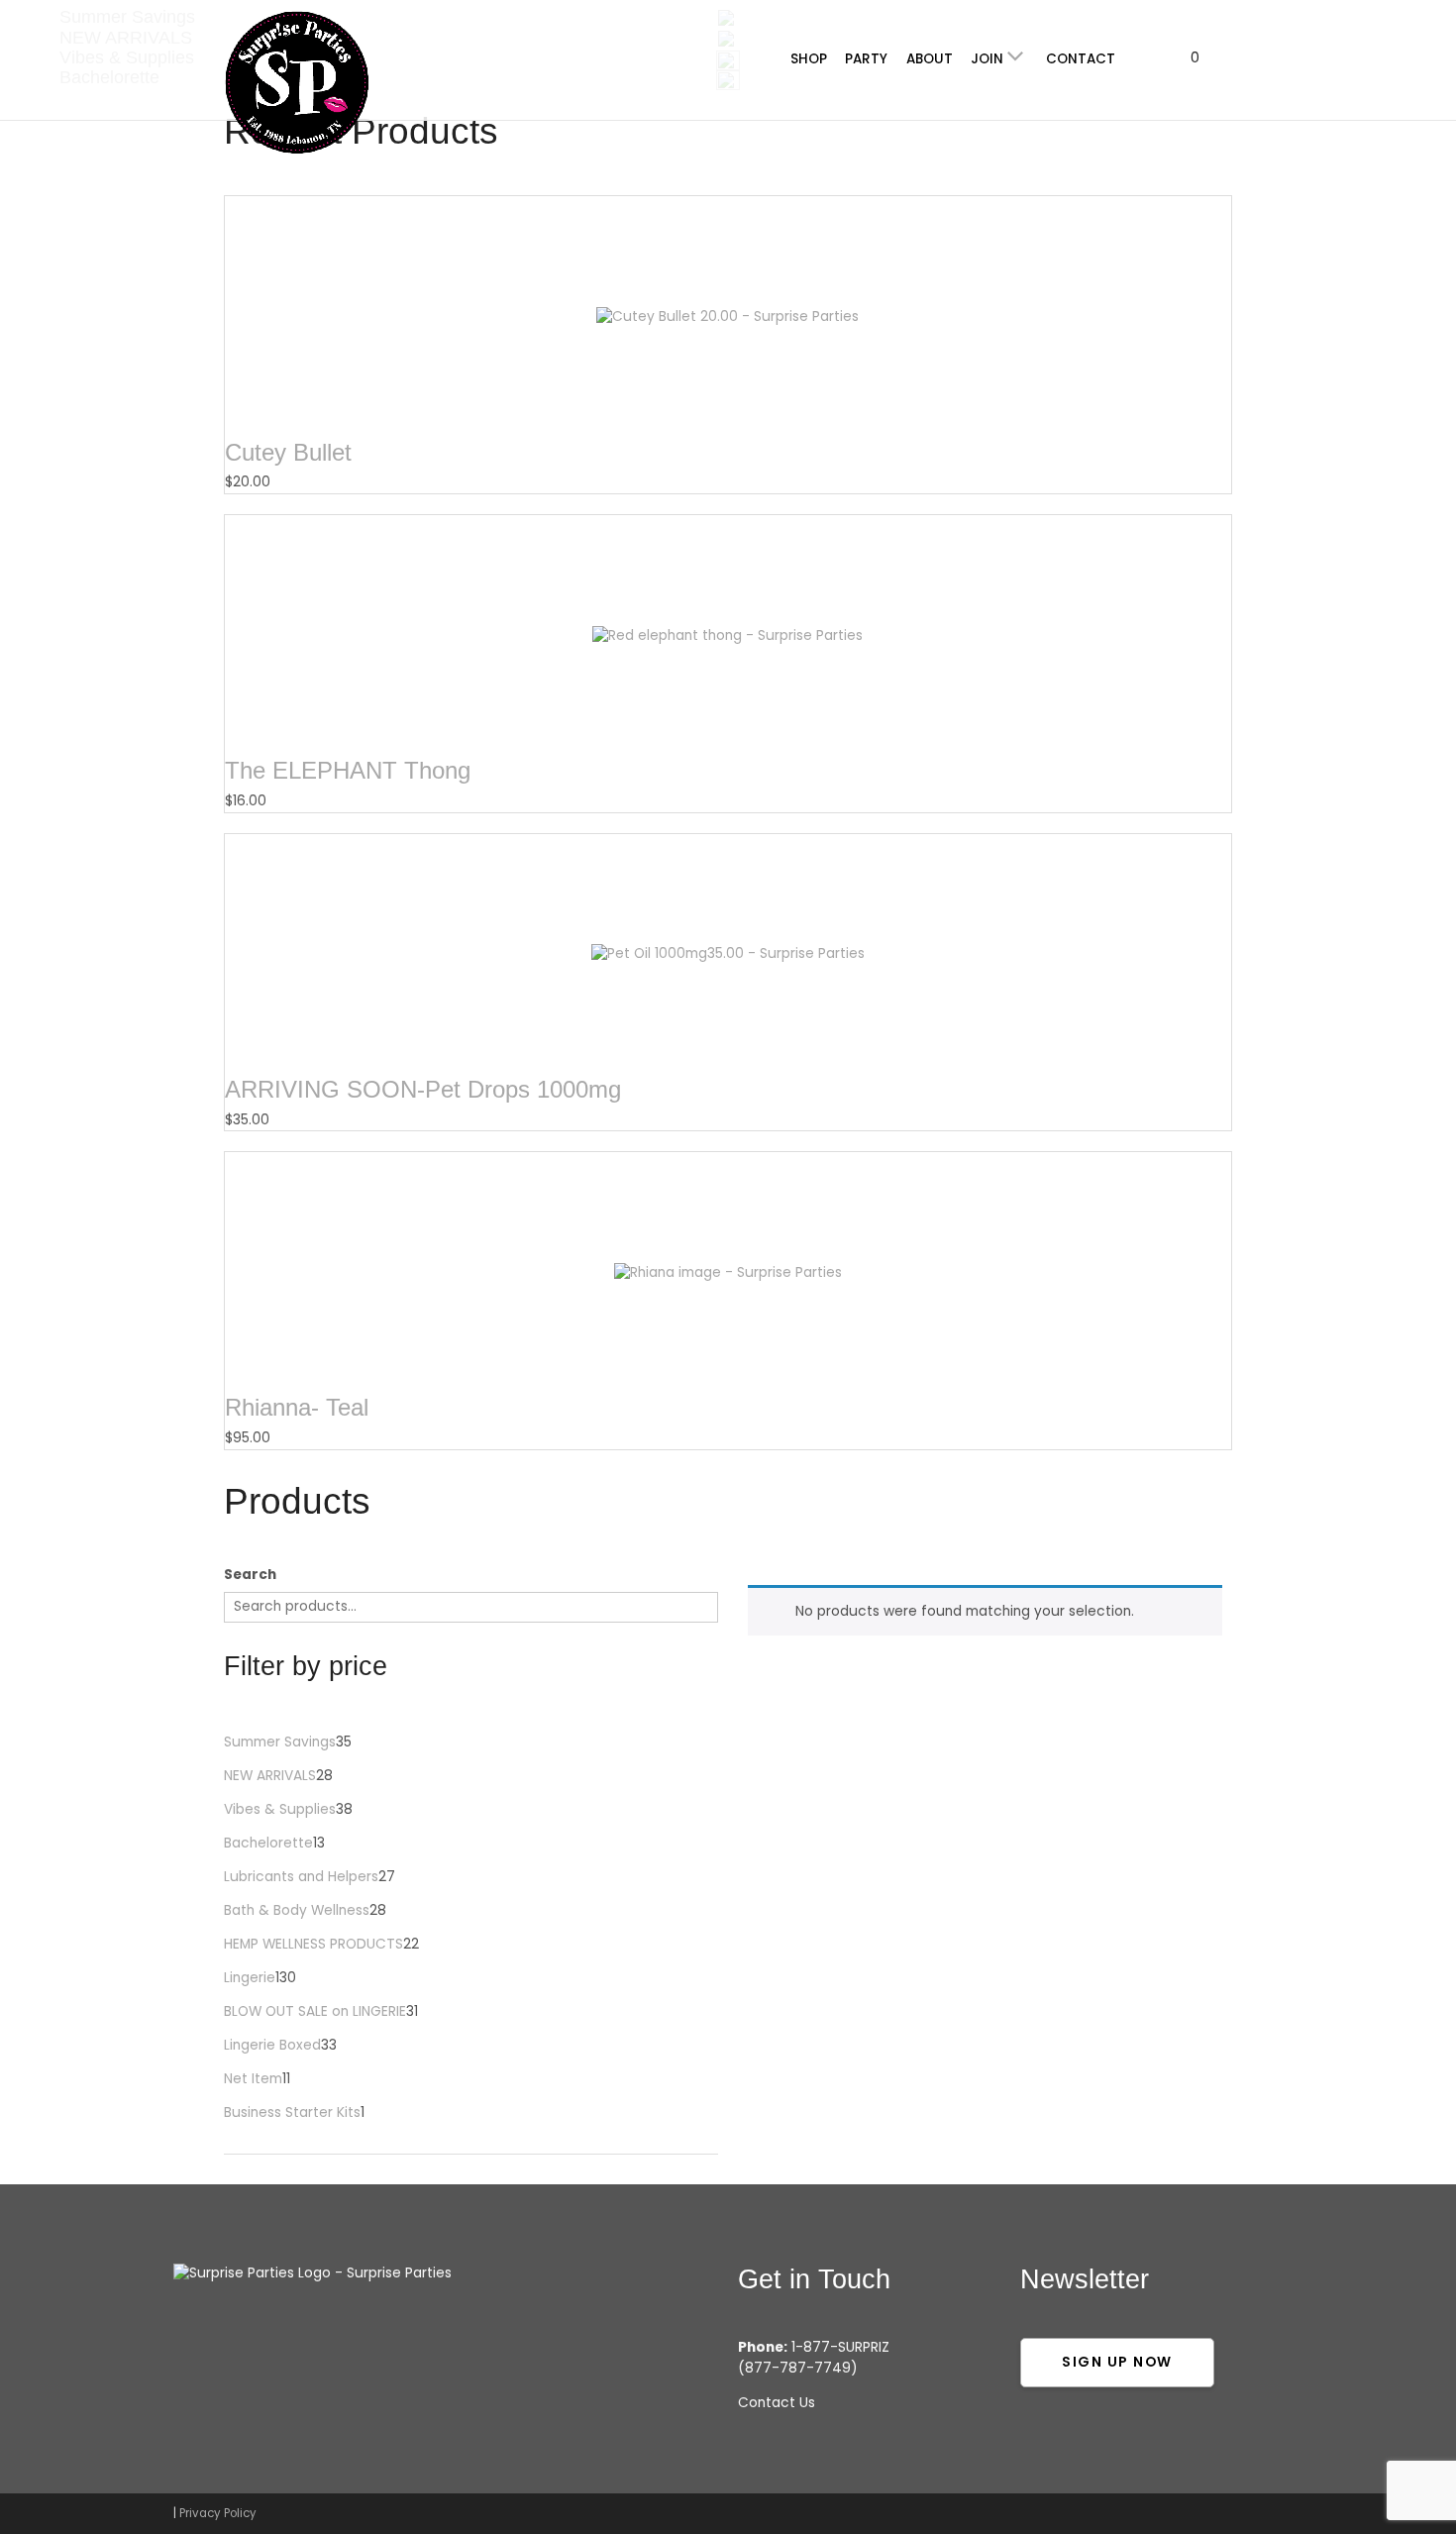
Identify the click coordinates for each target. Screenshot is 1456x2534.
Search (250, 1575)
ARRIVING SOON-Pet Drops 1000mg (423, 1089)
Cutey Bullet (288, 452)
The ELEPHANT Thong (348, 770)
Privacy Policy (218, 2513)
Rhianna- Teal (297, 1407)
